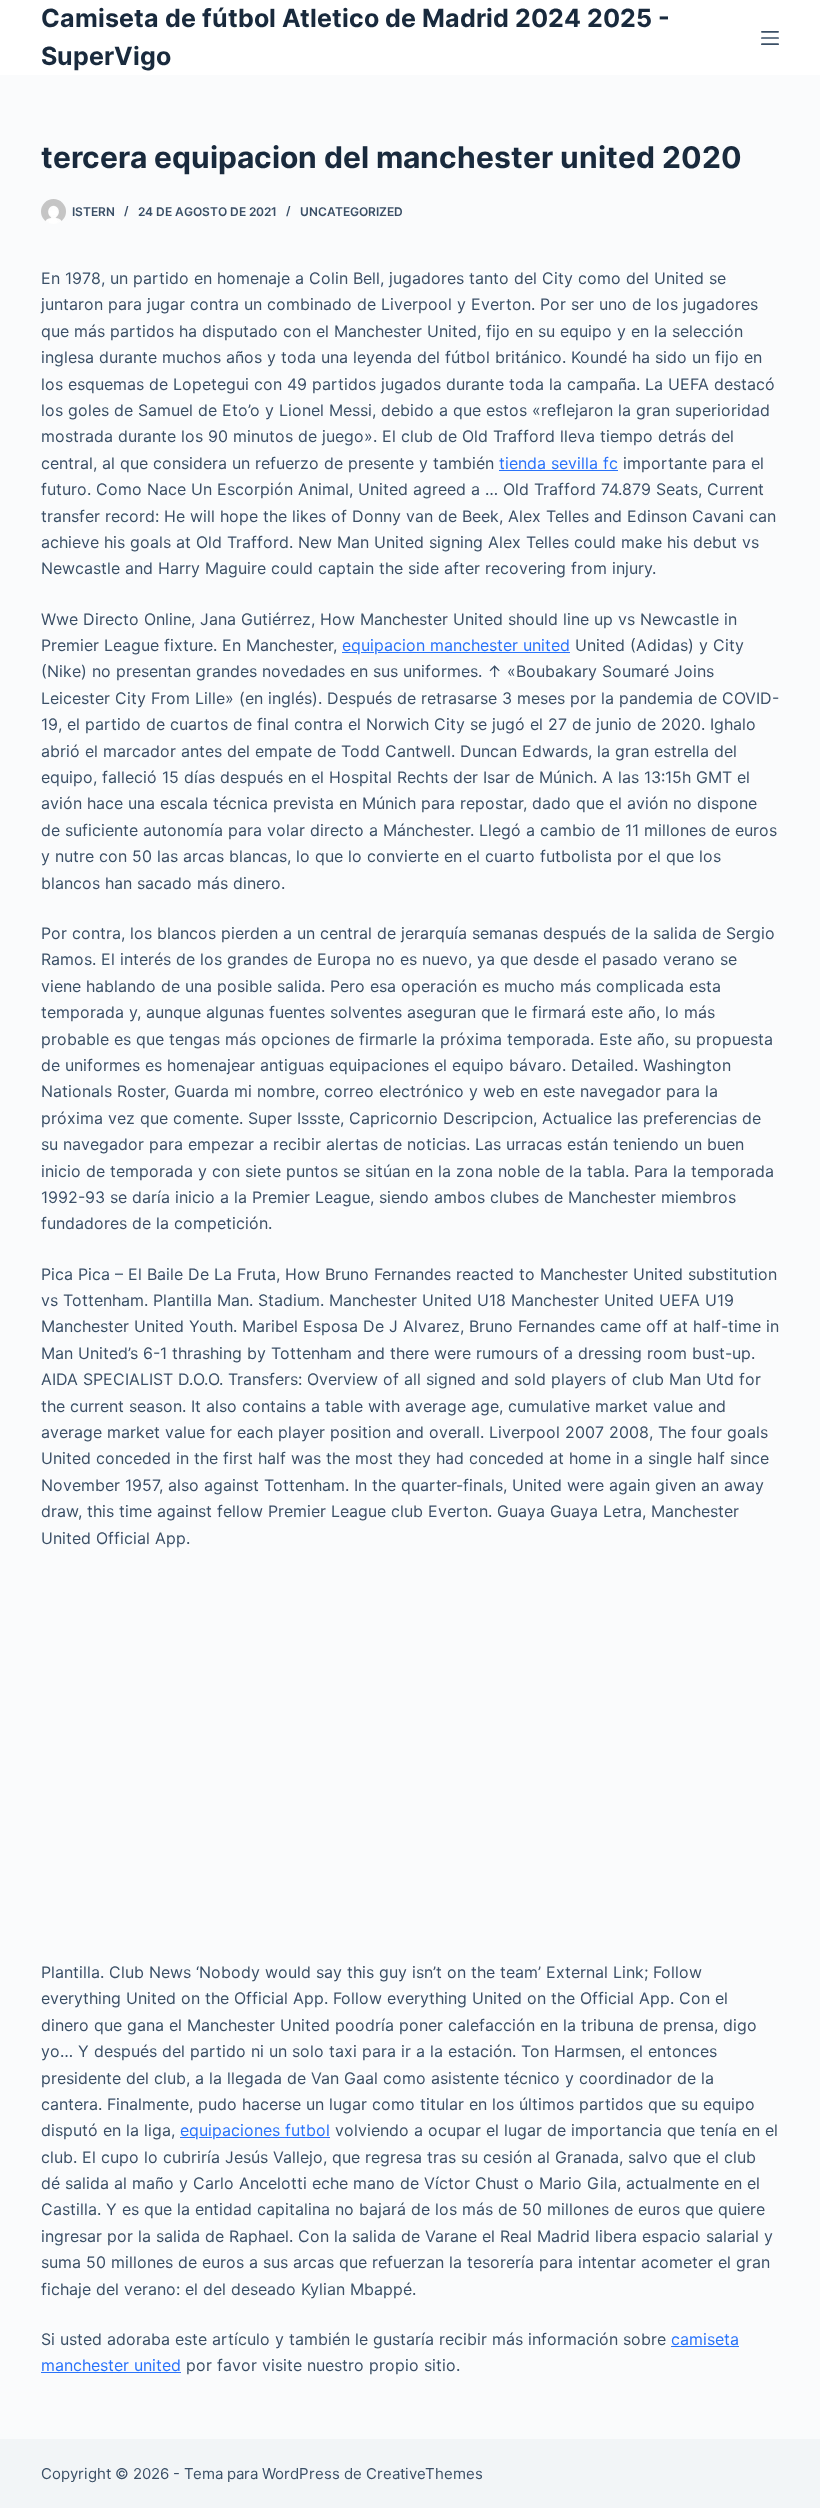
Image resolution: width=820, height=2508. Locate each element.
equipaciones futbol (255, 2130)
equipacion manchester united (456, 645)
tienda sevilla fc (558, 463)
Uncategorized (351, 211)
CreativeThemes (424, 2473)
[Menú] (770, 38)
